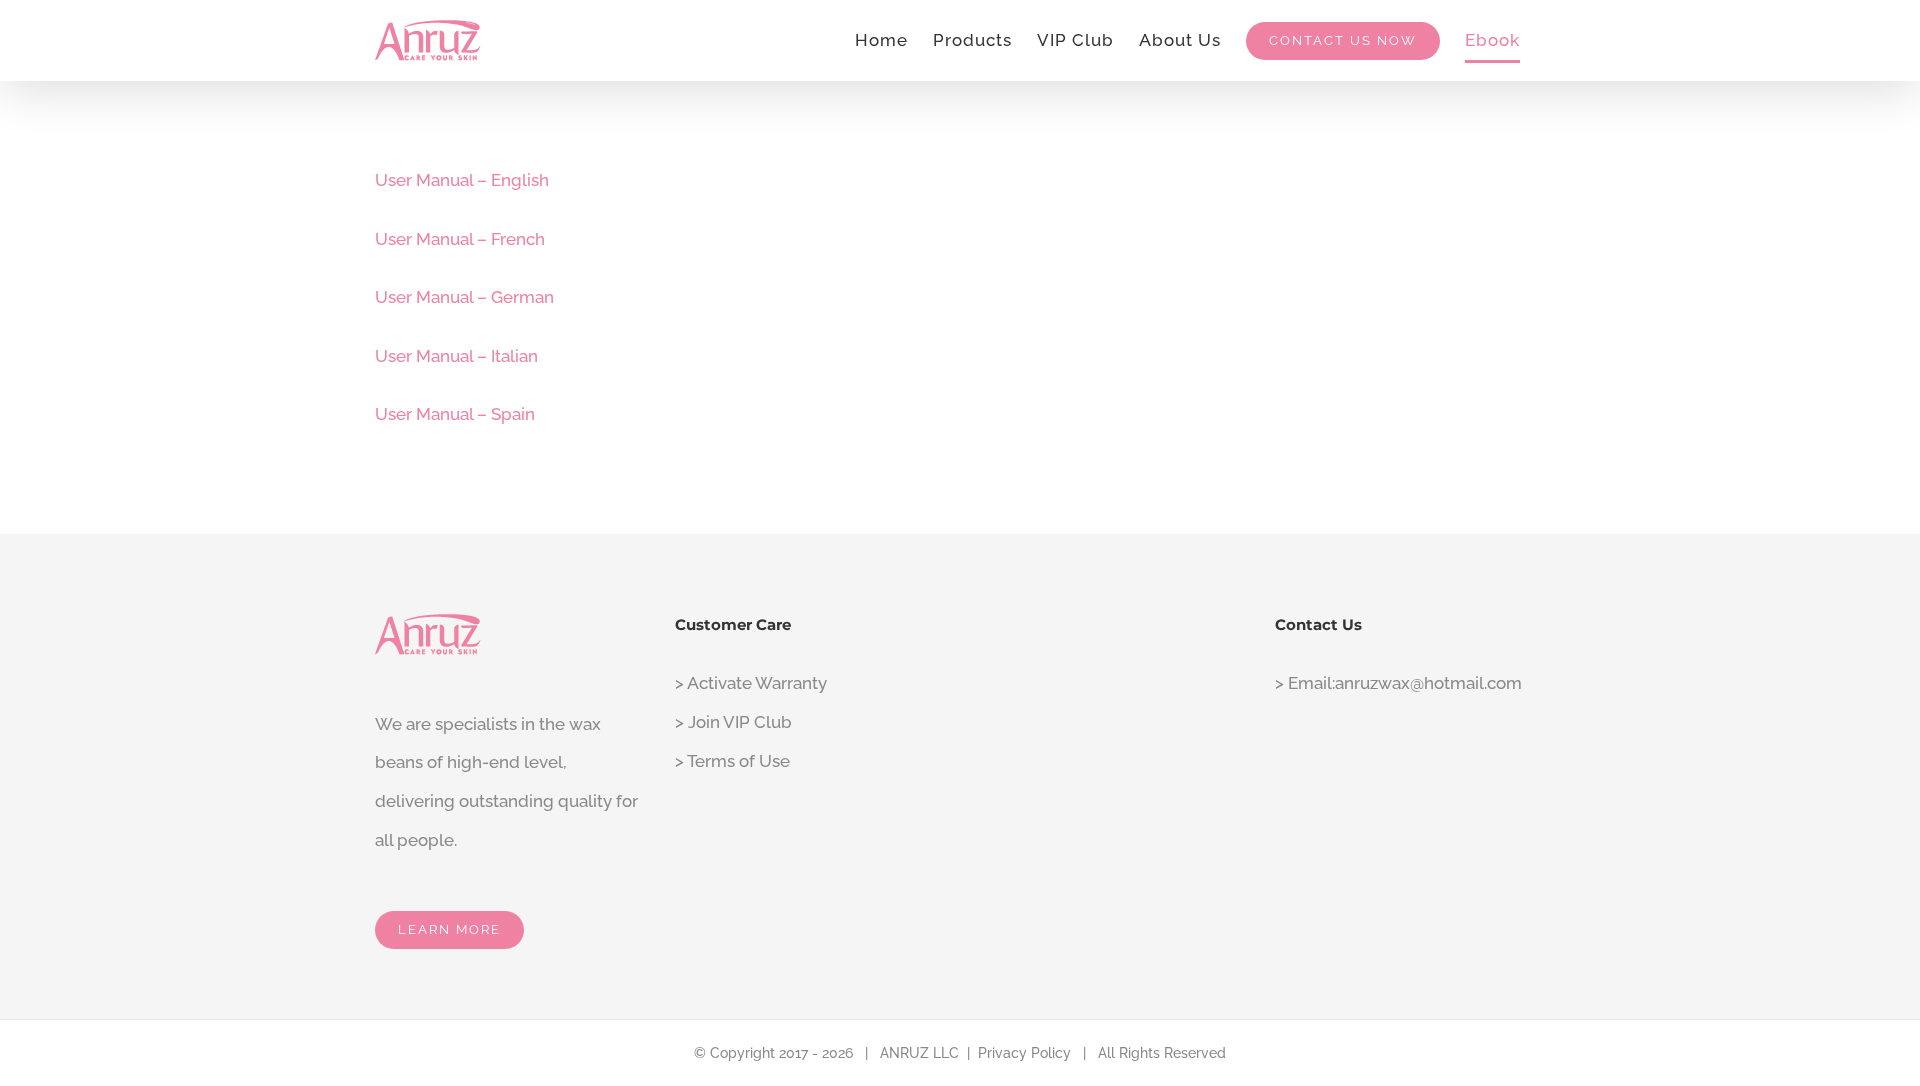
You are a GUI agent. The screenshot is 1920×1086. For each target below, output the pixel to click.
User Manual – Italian (456, 356)
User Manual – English (462, 180)
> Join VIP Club (733, 722)
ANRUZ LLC (919, 1053)
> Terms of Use (732, 761)
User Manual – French (460, 239)
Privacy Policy (1024, 1053)
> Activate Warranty (751, 683)
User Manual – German (464, 297)
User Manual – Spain (455, 414)
